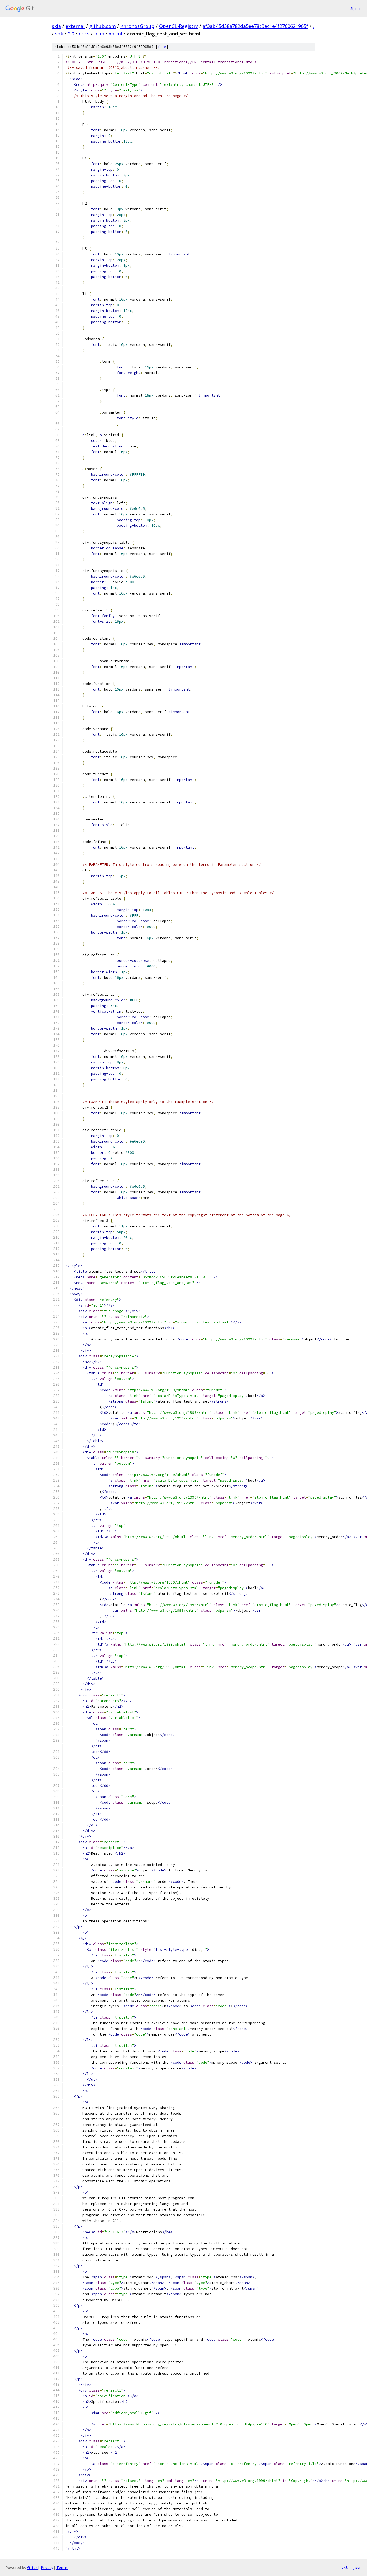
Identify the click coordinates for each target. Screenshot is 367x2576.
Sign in (356, 8)
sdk (59, 34)
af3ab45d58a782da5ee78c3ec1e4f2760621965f (255, 26)
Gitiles (32, 2568)
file (162, 47)
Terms (62, 2568)
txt (344, 2567)
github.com (102, 26)
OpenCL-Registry (179, 26)
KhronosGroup (137, 26)
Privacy (47, 2568)
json (357, 2567)
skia (56, 26)
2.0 (71, 34)
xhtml (116, 34)
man (99, 34)
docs (84, 34)
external (75, 26)
